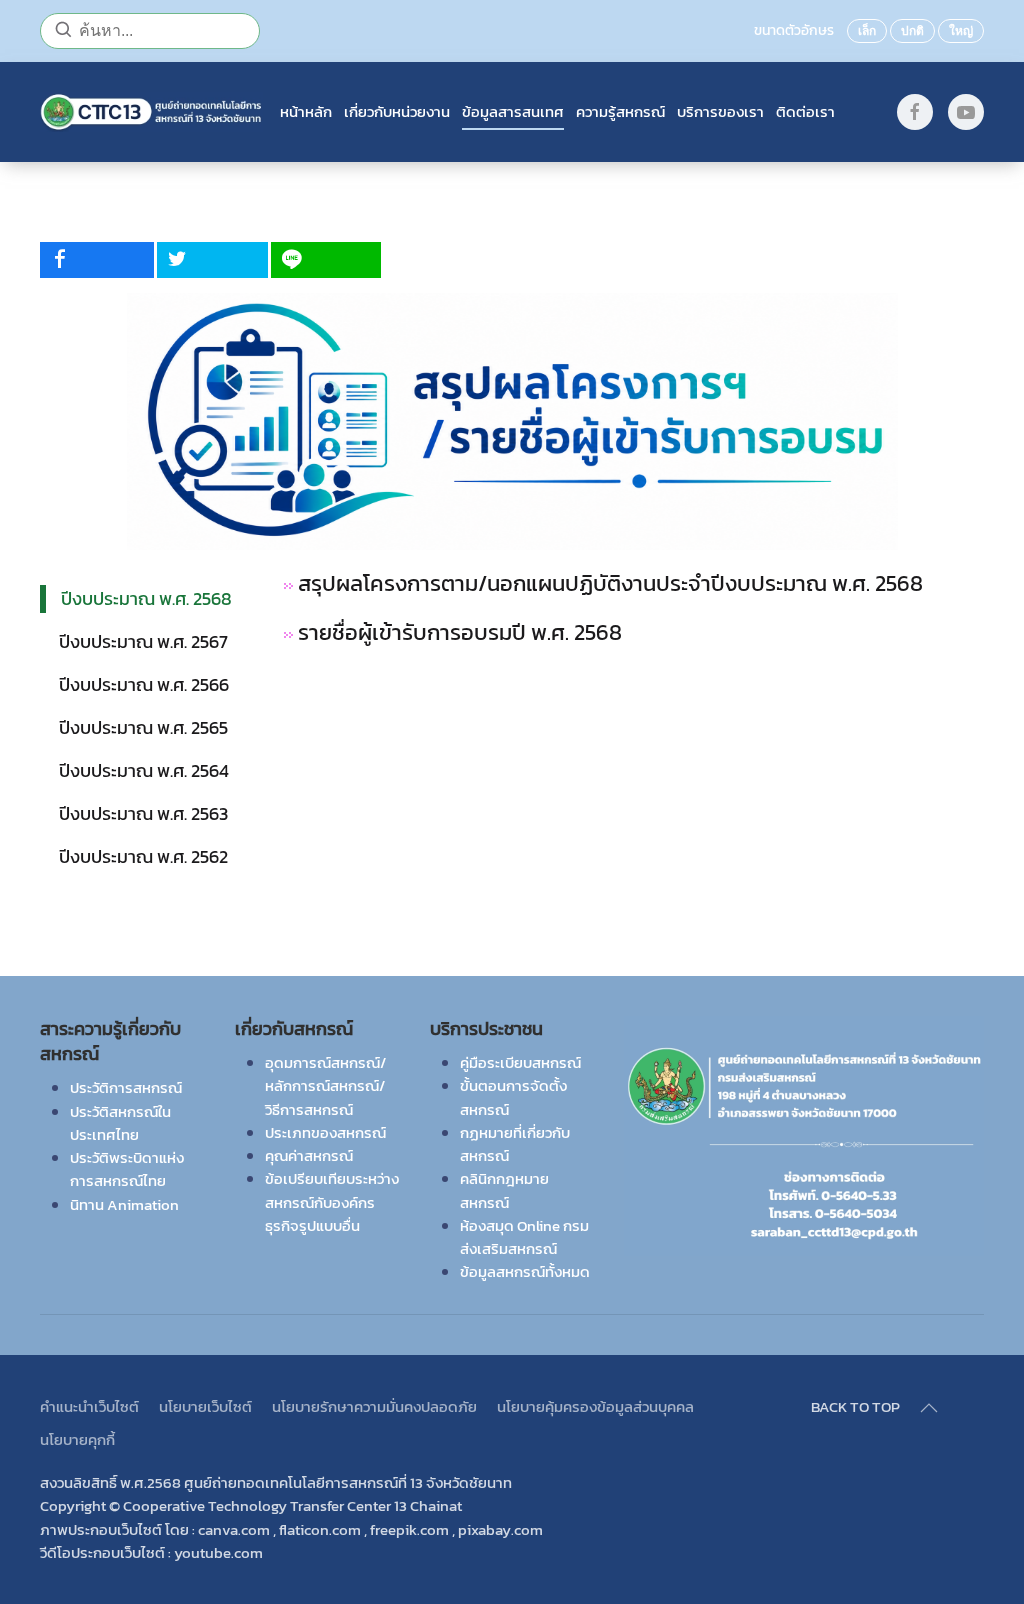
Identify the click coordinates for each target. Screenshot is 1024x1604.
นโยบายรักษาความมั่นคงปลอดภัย (374, 1406)
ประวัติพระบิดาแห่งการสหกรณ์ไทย (127, 1169)
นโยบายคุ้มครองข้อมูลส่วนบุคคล (595, 1406)
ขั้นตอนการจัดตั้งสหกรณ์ (513, 1097)
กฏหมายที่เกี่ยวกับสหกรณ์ (515, 1144)
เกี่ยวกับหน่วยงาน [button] (397, 112)
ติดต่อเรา (805, 112)
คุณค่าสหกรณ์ (309, 1155)
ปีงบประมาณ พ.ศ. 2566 (144, 684)
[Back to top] (929, 1408)
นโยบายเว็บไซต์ (205, 1406)
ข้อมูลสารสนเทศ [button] (513, 112)
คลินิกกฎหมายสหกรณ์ (504, 1190)
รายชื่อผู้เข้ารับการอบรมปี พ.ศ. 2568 (462, 632)
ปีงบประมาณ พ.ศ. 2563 (143, 813)
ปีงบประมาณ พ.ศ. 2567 (143, 641)
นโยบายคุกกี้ (77, 1439)
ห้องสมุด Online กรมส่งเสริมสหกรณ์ (524, 1237)
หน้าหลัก (306, 112)
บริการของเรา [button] (720, 112)
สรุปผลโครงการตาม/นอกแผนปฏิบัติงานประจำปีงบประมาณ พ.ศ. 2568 (608, 583)
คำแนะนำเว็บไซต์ (89, 1406)
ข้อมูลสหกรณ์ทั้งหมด (525, 1271)
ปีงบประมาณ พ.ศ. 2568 (146, 598)
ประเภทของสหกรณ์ (325, 1132)
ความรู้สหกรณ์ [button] (620, 112)
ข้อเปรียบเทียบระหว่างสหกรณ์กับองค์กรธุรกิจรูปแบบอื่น (332, 1202)
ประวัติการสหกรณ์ (126, 1087)
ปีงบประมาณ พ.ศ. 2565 (143, 727)
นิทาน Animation (124, 1204)
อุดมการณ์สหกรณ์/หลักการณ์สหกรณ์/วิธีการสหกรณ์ (325, 1086)
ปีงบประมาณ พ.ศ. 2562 (143, 856)
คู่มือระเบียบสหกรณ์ (520, 1062)
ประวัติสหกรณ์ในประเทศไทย (120, 1123)
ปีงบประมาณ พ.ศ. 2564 (144, 770)
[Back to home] (151, 112)
